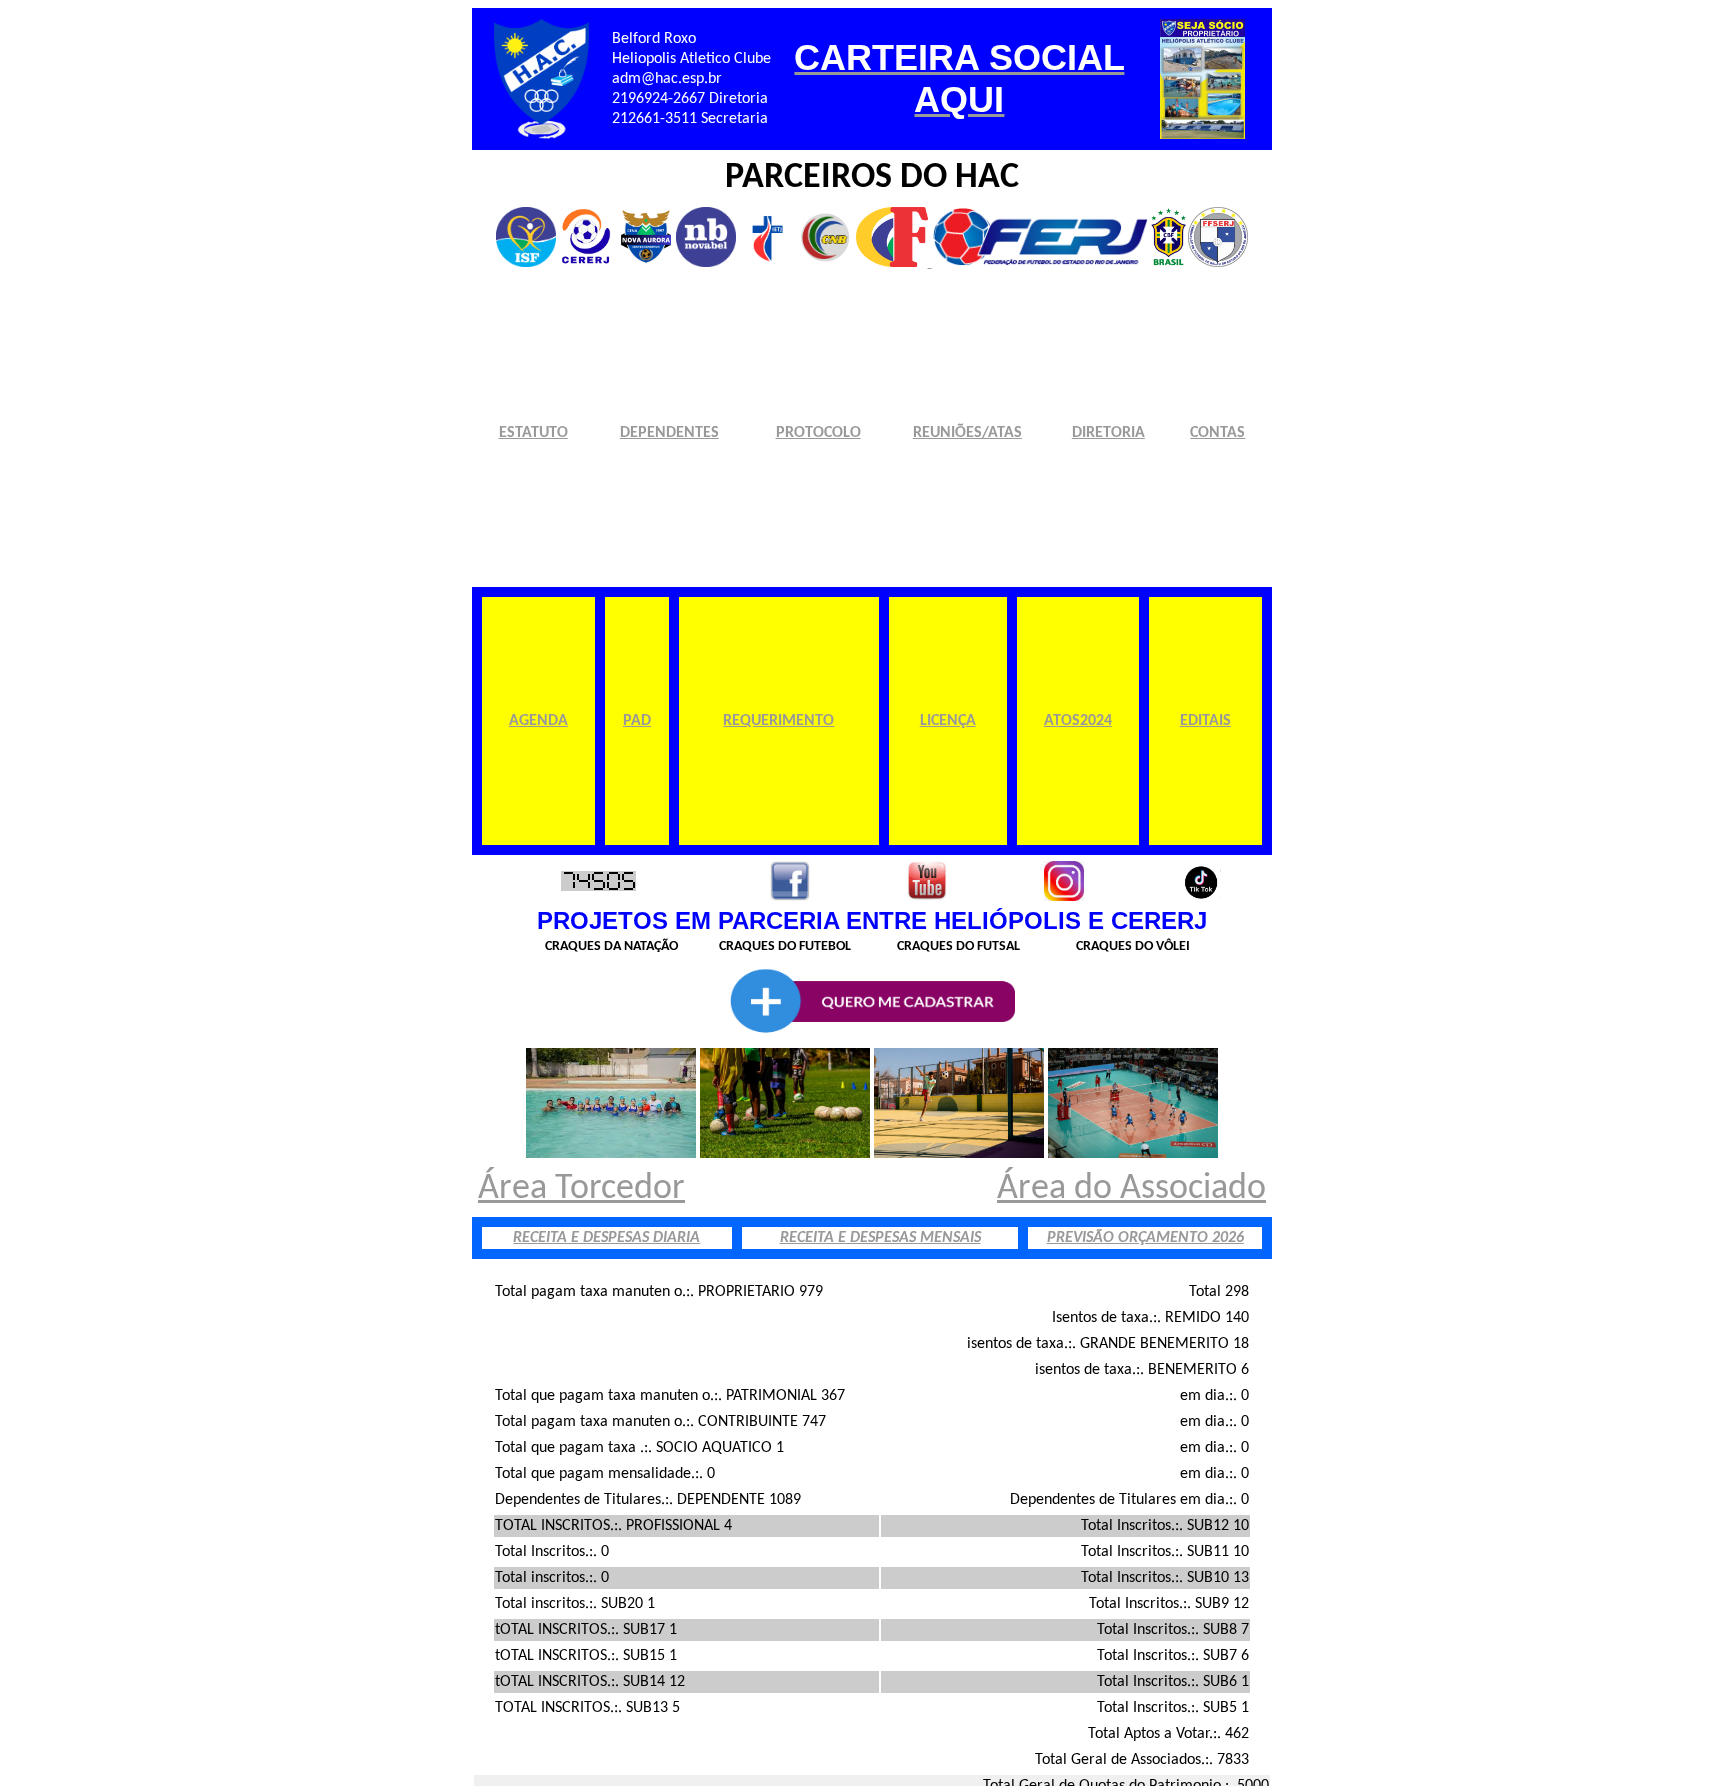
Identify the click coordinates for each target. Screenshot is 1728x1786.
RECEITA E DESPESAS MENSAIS (880, 1238)
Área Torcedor (581, 1189)
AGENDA (538, 721)
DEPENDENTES (669, 433)
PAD (637, 721)
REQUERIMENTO (778, 721)
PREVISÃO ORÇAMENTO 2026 (1145, 1238)
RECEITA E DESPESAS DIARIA (606, 1238)
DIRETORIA (1108, 433)
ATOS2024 (1078, 721)
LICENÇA (948, 721)
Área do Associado (1131, 1189)
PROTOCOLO (818, 433)
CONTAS (1217, 433)
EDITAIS (1205, 721)
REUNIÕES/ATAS (967, 433)
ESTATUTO (533, 433)
